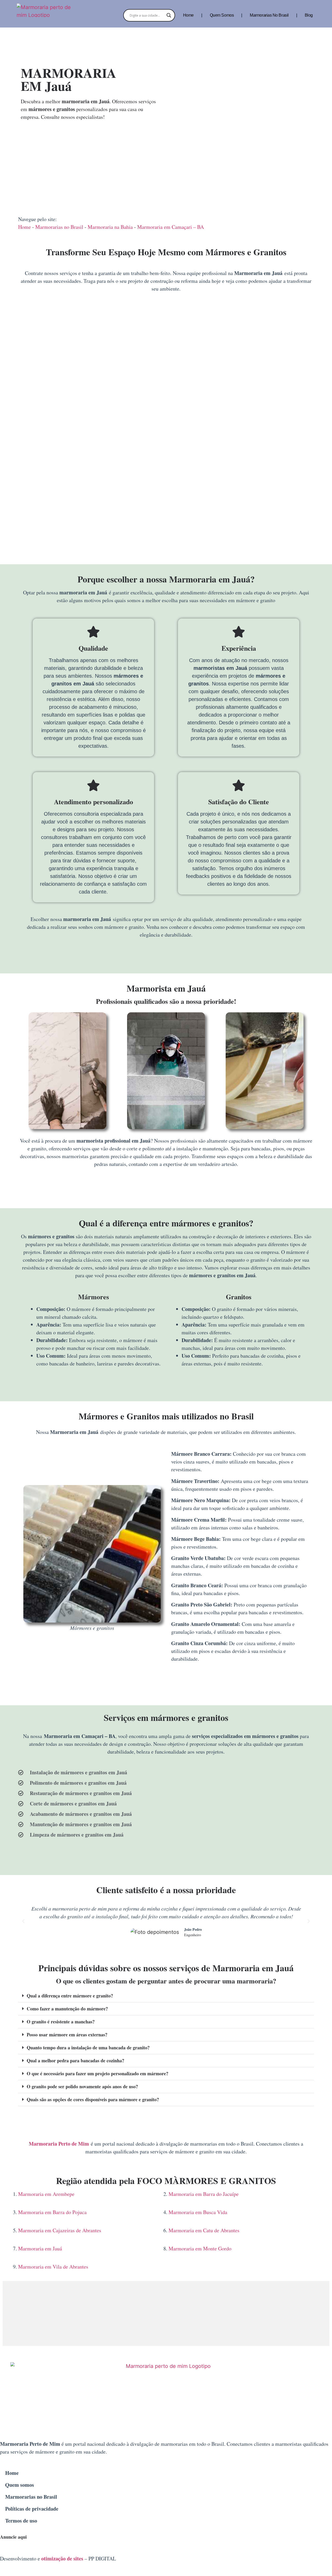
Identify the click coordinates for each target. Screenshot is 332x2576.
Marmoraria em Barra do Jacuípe (204, 2194)
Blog (309, 15)
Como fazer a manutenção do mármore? (67, 2009)
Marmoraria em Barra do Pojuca (52, 2212)
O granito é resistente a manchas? (61, 2022)
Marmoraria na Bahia (110, 227)
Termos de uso (21, 2521)
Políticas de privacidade (32, 2509)
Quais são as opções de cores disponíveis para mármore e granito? (93, 2099)
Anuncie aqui (13, 2537)
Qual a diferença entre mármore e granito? (70, 1996)
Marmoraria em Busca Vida (198, 2212)
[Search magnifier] (169, 15)
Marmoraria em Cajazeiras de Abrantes (60, 2230)
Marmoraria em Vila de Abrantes (53, 2267)
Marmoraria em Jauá (40, 2248)
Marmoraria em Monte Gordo (200, 2248)
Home (188, 15)
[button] (23, 1921)
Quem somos (222, 15)
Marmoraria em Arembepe (46, 2194)
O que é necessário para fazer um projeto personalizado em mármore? (98, 2073)
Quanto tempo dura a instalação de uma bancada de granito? (88, 2048)
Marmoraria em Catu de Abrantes (204, 2230)
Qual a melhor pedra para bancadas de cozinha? (75, 2060)
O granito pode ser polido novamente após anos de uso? (82, 2086)
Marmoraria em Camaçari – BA (171, 227)
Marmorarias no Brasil (269, 15)
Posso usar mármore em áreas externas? (67, 2035)
